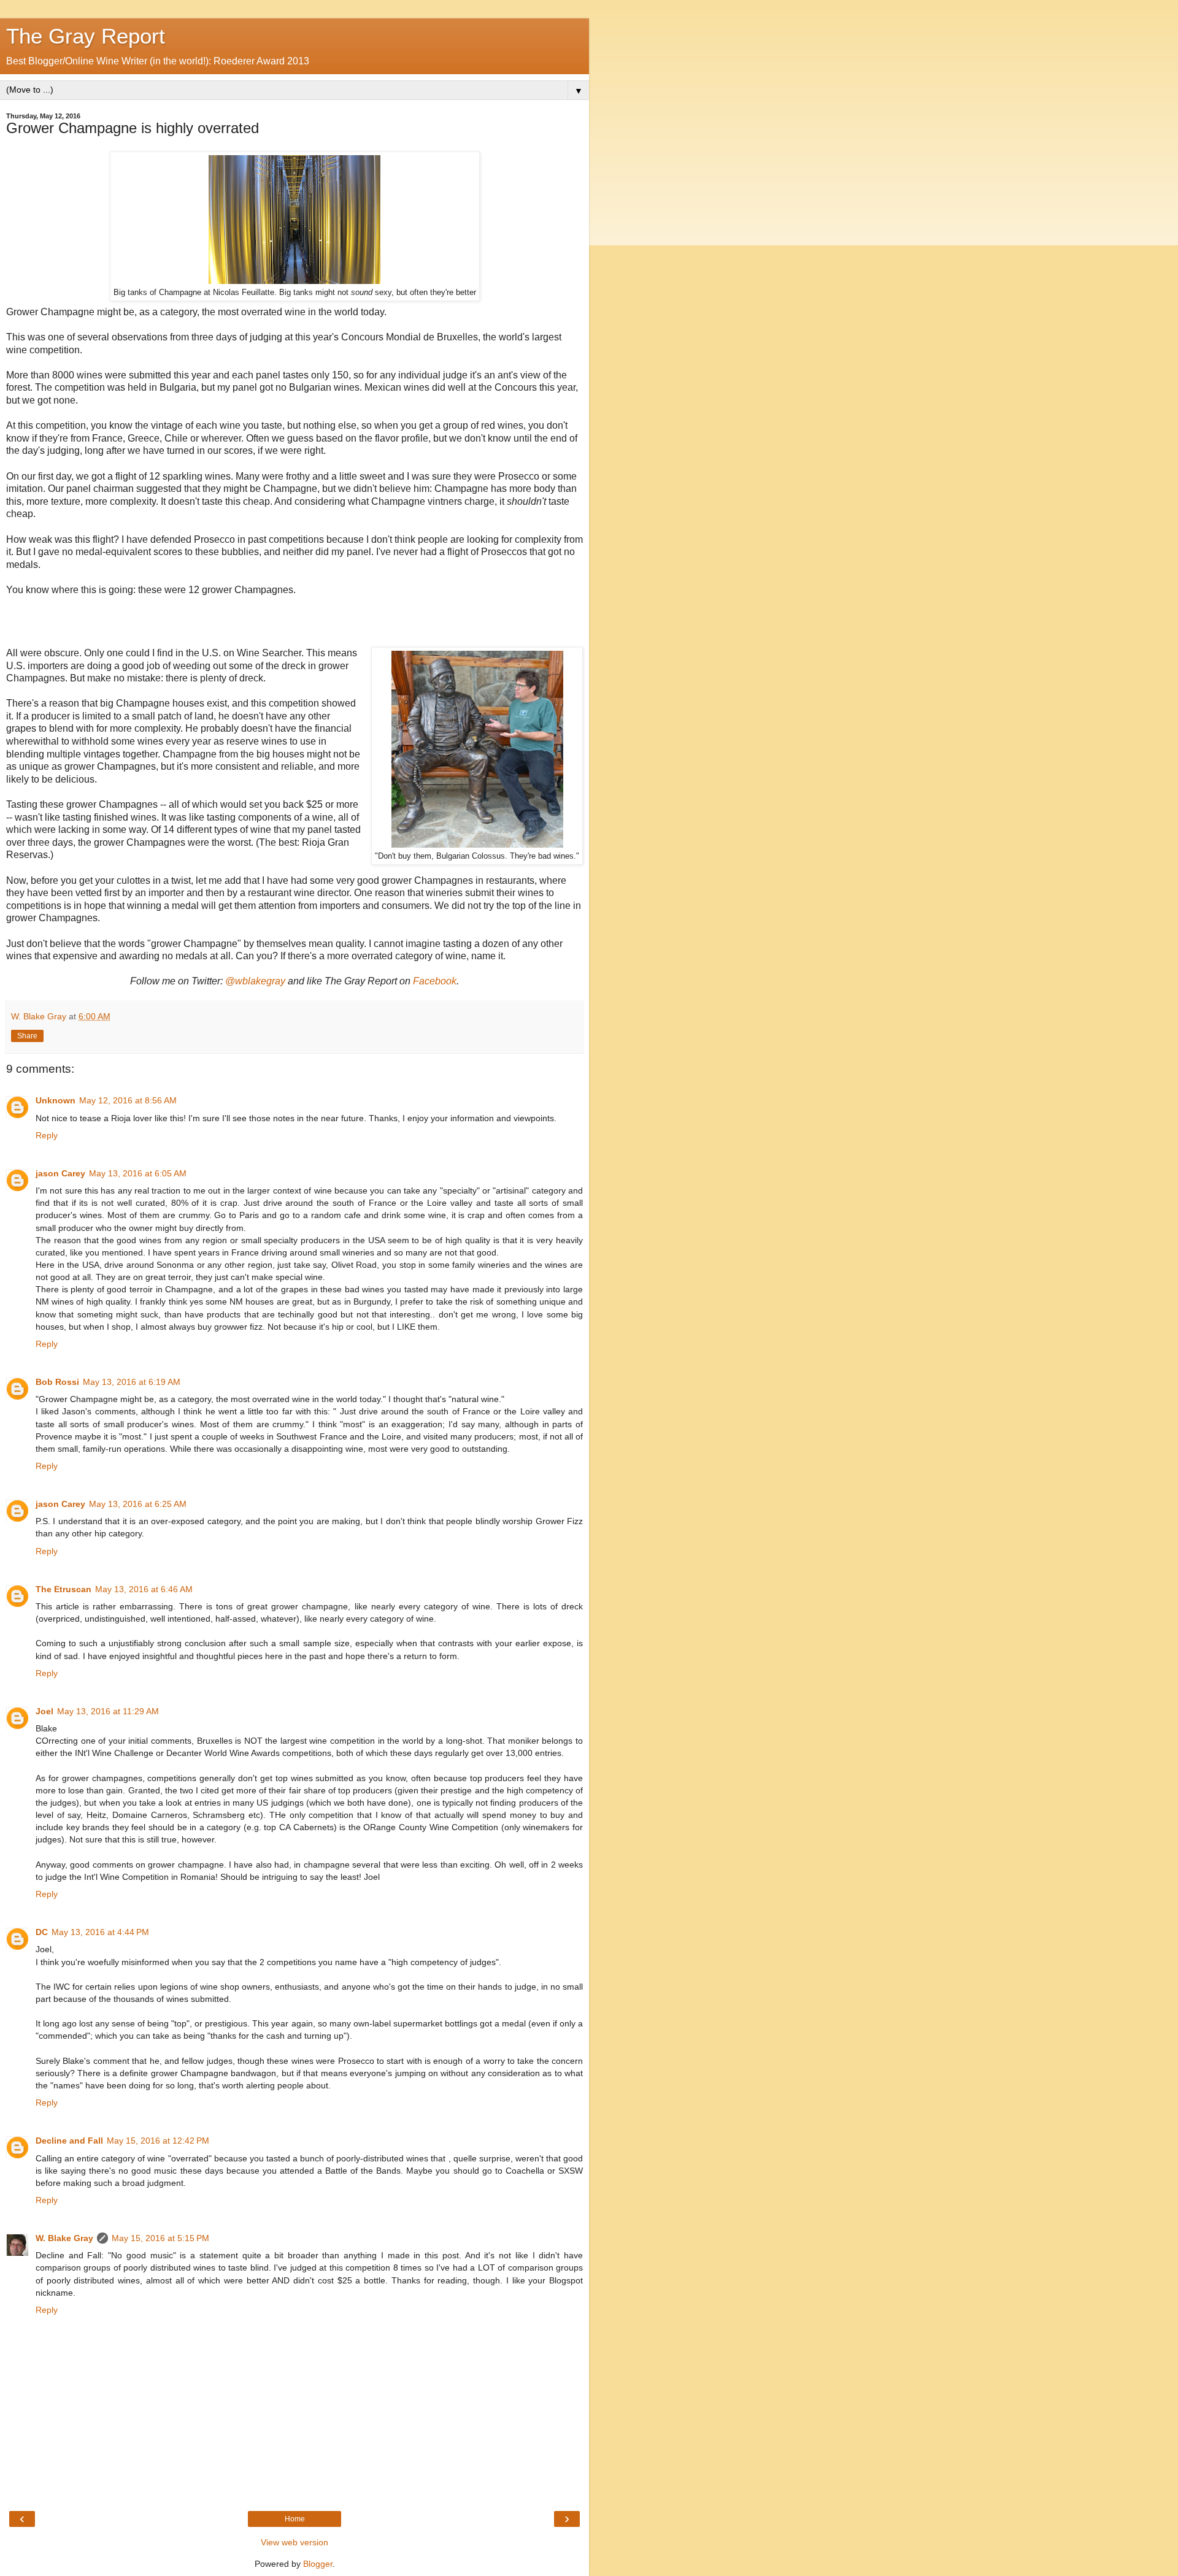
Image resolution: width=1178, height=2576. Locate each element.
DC (42, 1932)
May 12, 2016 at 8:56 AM (128, 1100)
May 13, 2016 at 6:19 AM (132, 1382)
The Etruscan (64, 1589)
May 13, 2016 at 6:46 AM (144, 1589)
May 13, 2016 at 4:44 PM (100, 1932)
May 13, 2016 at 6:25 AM (138, 1504)
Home (295, 2519)
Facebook (435, 981)
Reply (47, 1135)
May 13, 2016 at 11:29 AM (108, 1711)
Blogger (318, 2564)
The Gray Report (86, 36)
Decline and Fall (69, 2141)
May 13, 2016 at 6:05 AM (138, 1173)
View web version (294, 2542)
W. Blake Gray (64, 2238)
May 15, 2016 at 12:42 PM (158, 2141)
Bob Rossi (57, 1382)
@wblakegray (255, 981)
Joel (44, 1711)
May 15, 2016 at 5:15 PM (160, 2238)
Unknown (56, 1100)
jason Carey (60, 1173)
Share (27, 1036)
